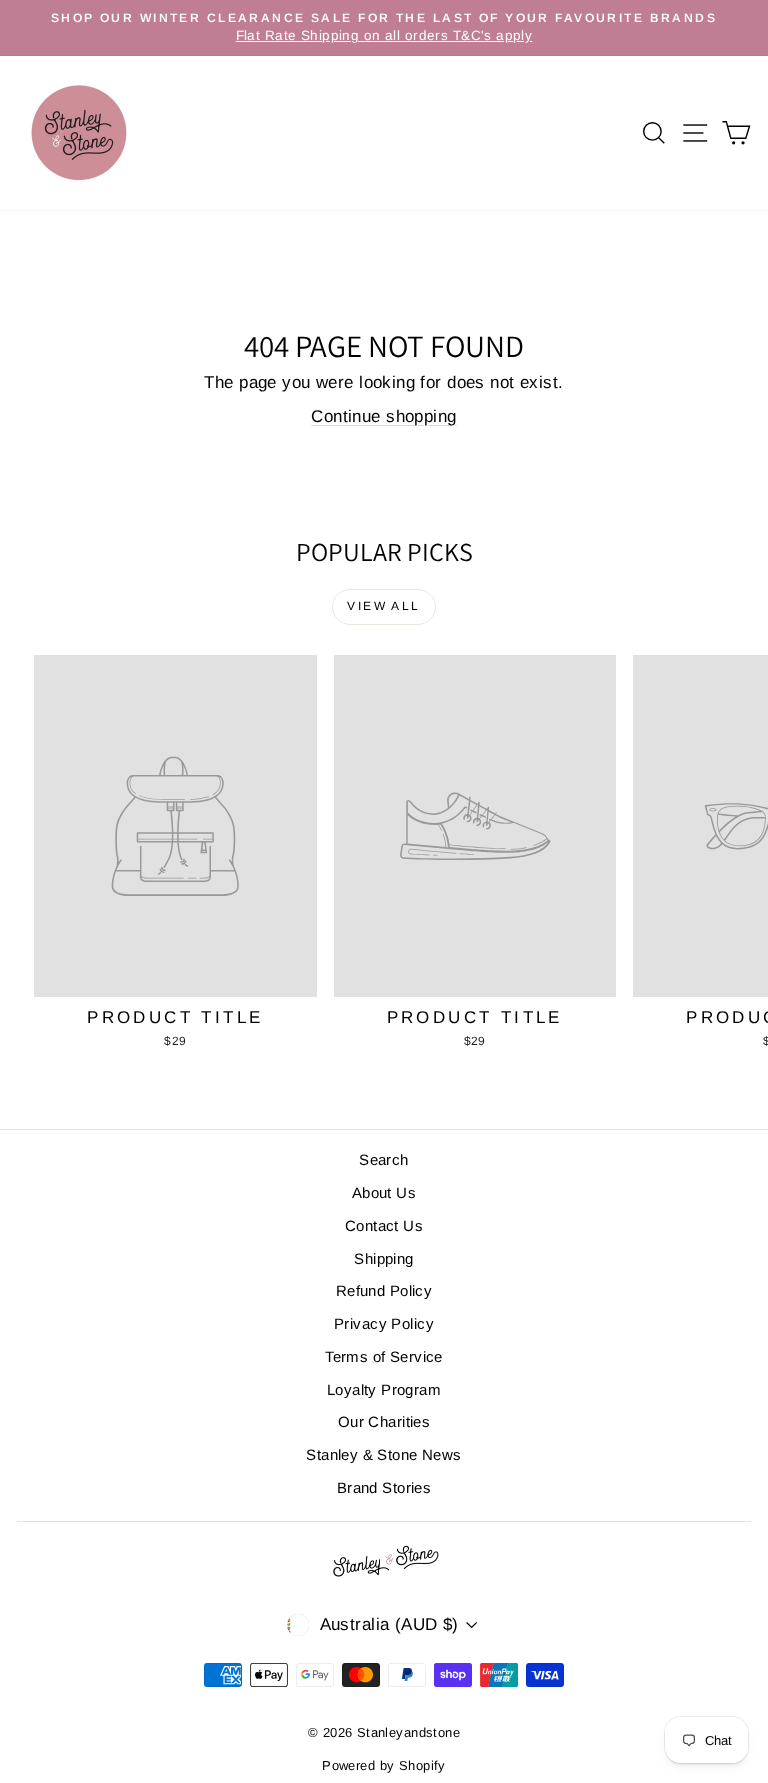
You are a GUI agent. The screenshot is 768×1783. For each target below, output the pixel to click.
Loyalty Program (384, 1389)
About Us (384, 1192)
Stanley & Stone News (384, 1454)
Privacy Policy (384, 1323)
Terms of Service (384, 1356)
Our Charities (384, 1421)
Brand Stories (384, 1487)
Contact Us (384, 1225)
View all (383, 606)
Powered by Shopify (384, 1765)
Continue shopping (383, 416)
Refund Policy (384, 1290)
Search (384, 1159)
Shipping (383, 1258)
